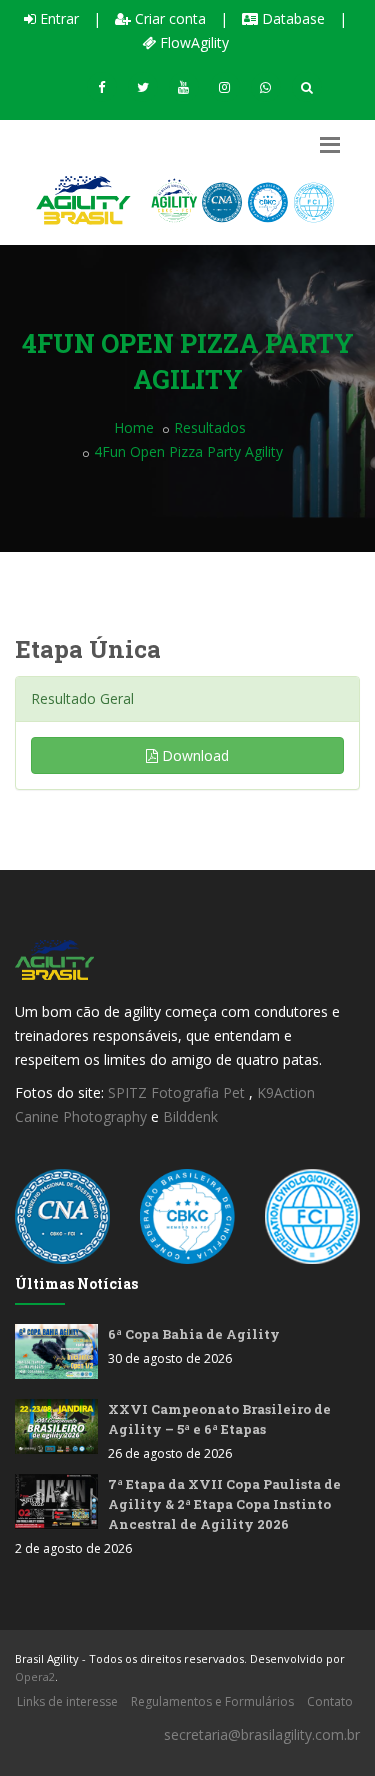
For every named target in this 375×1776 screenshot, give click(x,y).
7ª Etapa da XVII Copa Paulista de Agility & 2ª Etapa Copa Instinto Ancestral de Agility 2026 (224, 1504)
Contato (330, 1701)
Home (134, 427)
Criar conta (168, 18)
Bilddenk (190, 1116)
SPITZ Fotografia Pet (178, 1092)
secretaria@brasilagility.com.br (262, 1734)
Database (291, 18)
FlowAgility (192, 42)
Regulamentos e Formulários (212, 1701)
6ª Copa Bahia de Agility (194, 1334)
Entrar (57, 18)
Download (193, 755)
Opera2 (35, 1676)
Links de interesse (67, 1701)
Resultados (210, 427)
